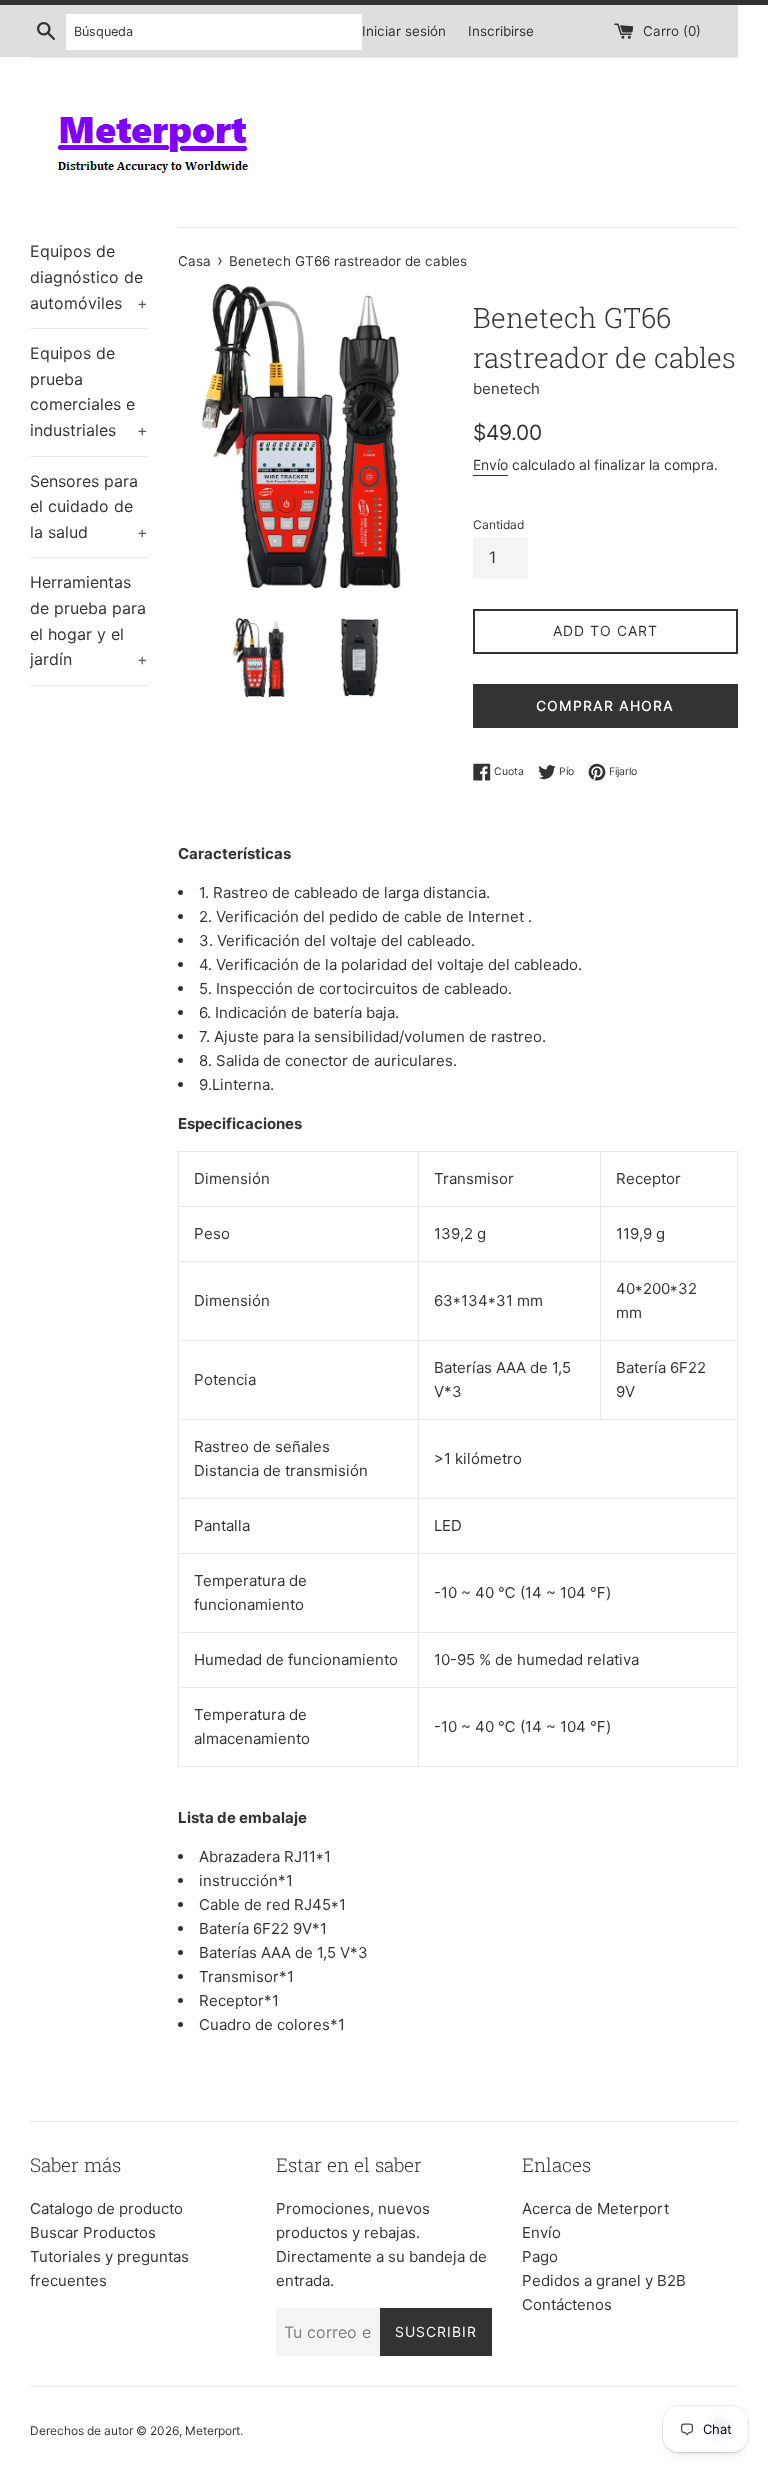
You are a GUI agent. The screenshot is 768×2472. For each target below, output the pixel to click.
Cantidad (498, 524)
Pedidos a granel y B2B (604, 2280)
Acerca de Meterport (595, 2208)
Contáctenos (567, 2304)
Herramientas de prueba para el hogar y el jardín (89, 620)
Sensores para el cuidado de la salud (89, 506)
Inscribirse (501, 31)
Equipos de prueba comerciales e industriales (89, 391)
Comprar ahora (605, 705)
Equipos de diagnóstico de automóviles (89, 276)
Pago (540, 2256)
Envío (490, 464)
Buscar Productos (93, 2232)
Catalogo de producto (106, 2208)
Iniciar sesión (404, 31)
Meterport (212, 2430)
